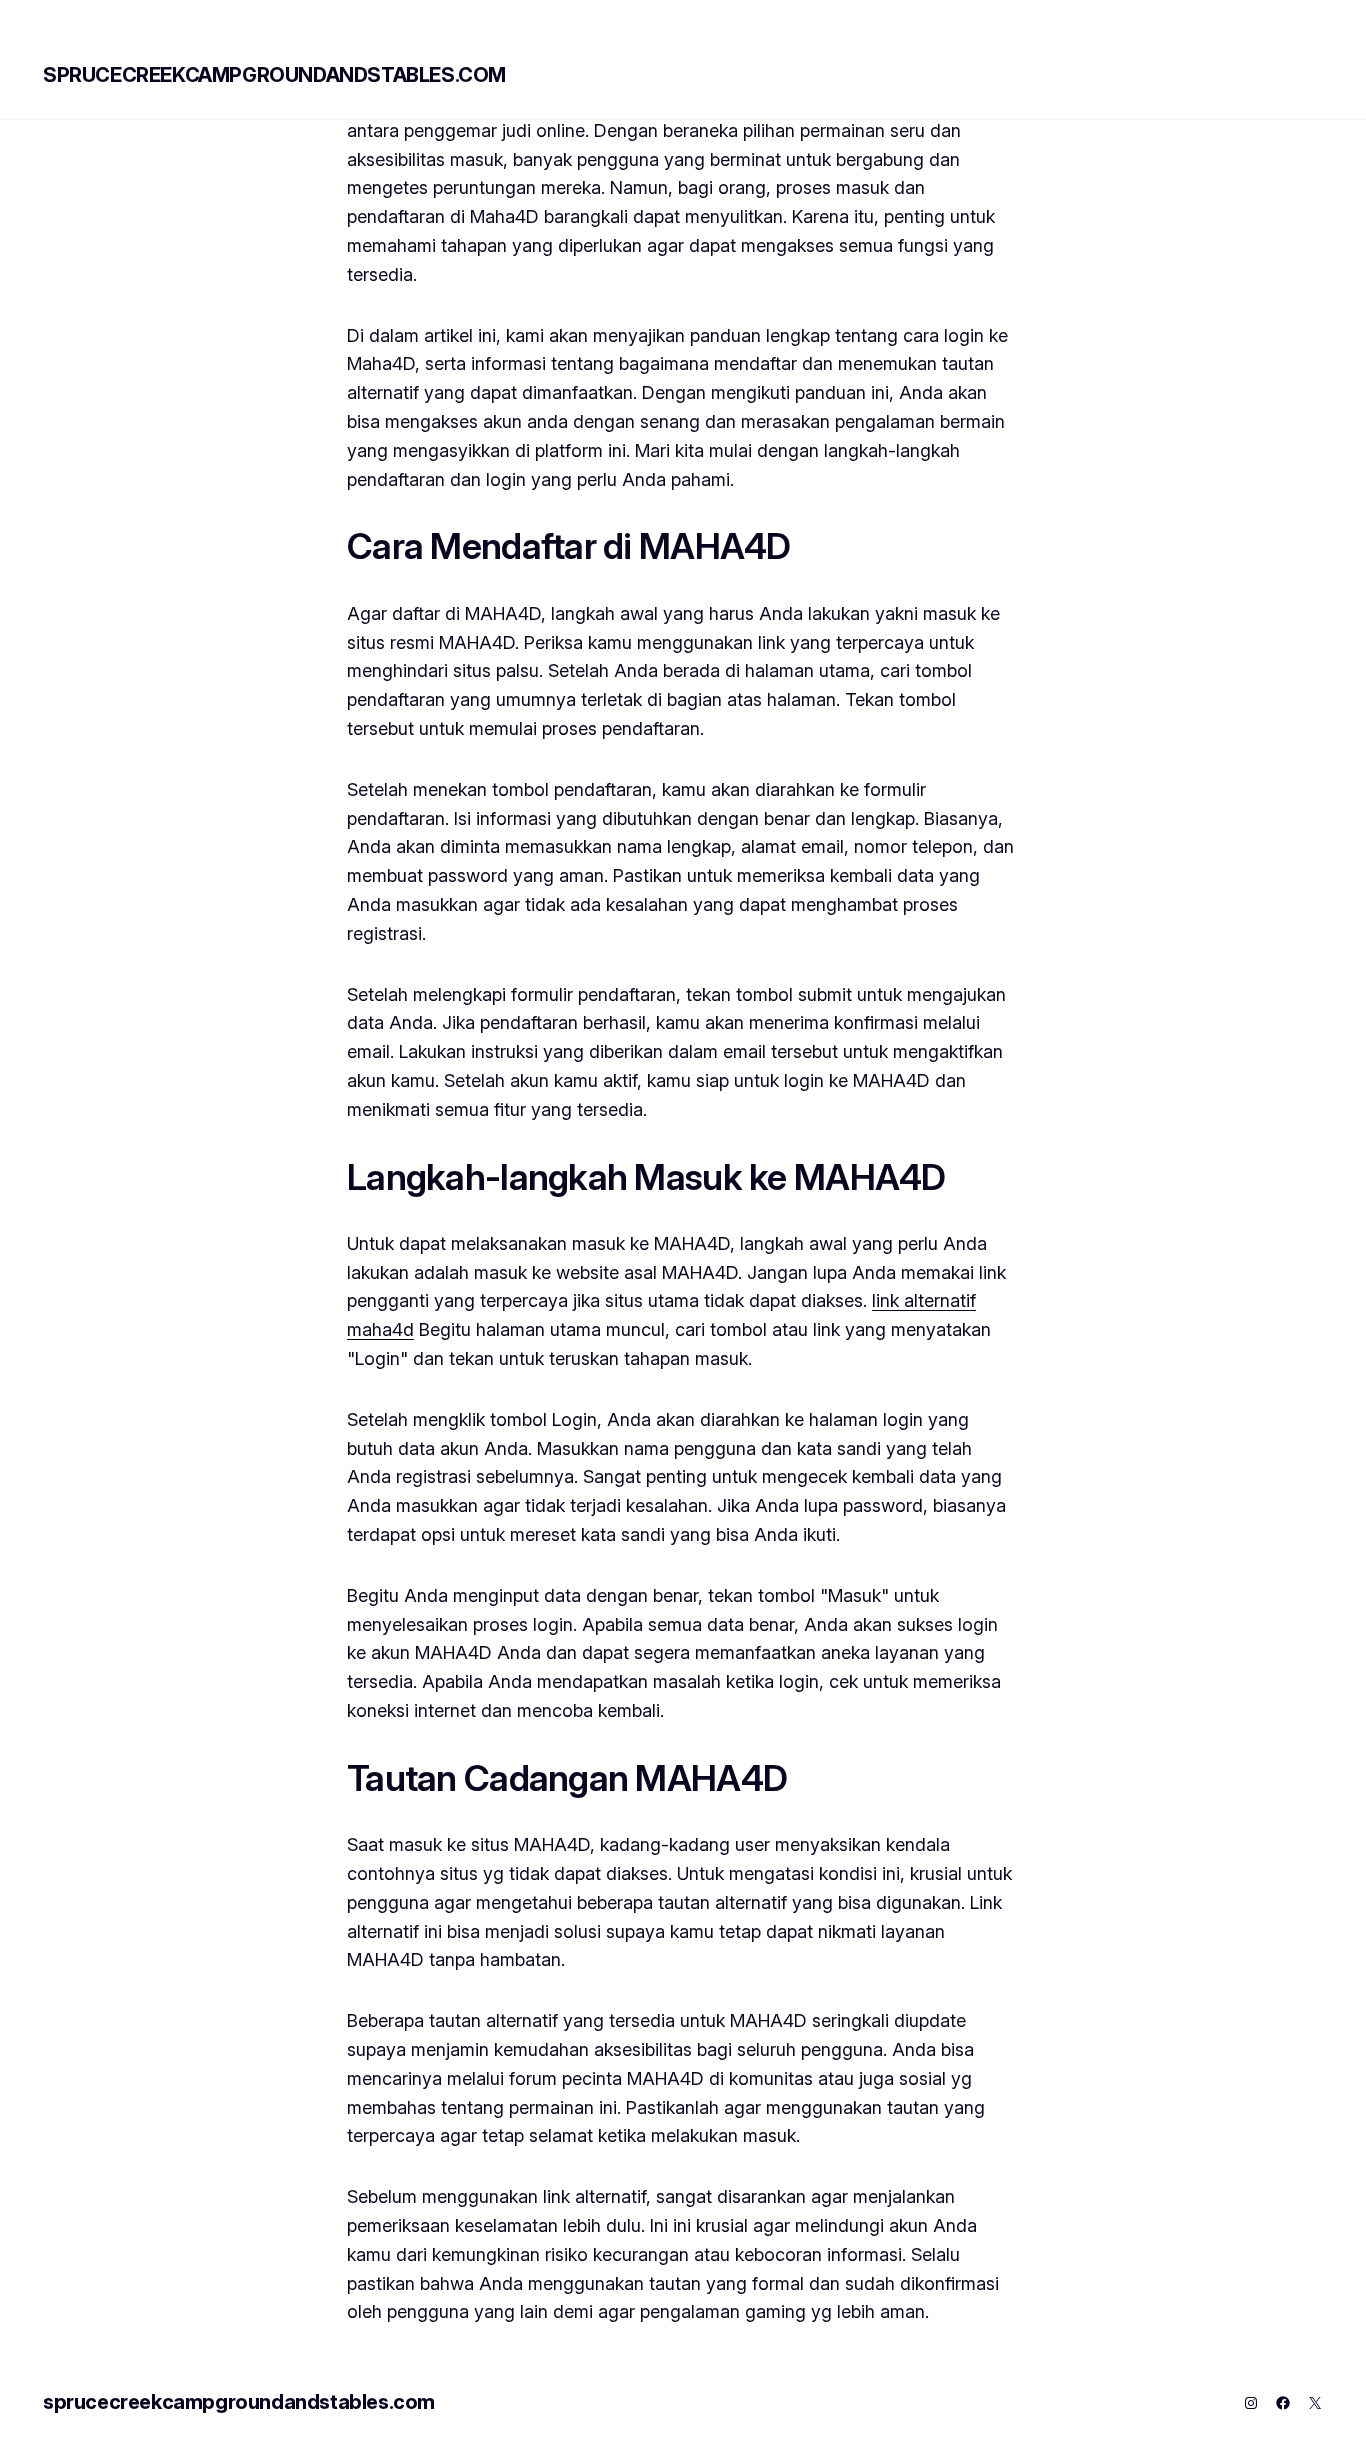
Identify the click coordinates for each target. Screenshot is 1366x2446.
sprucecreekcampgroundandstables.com (274, 75)
